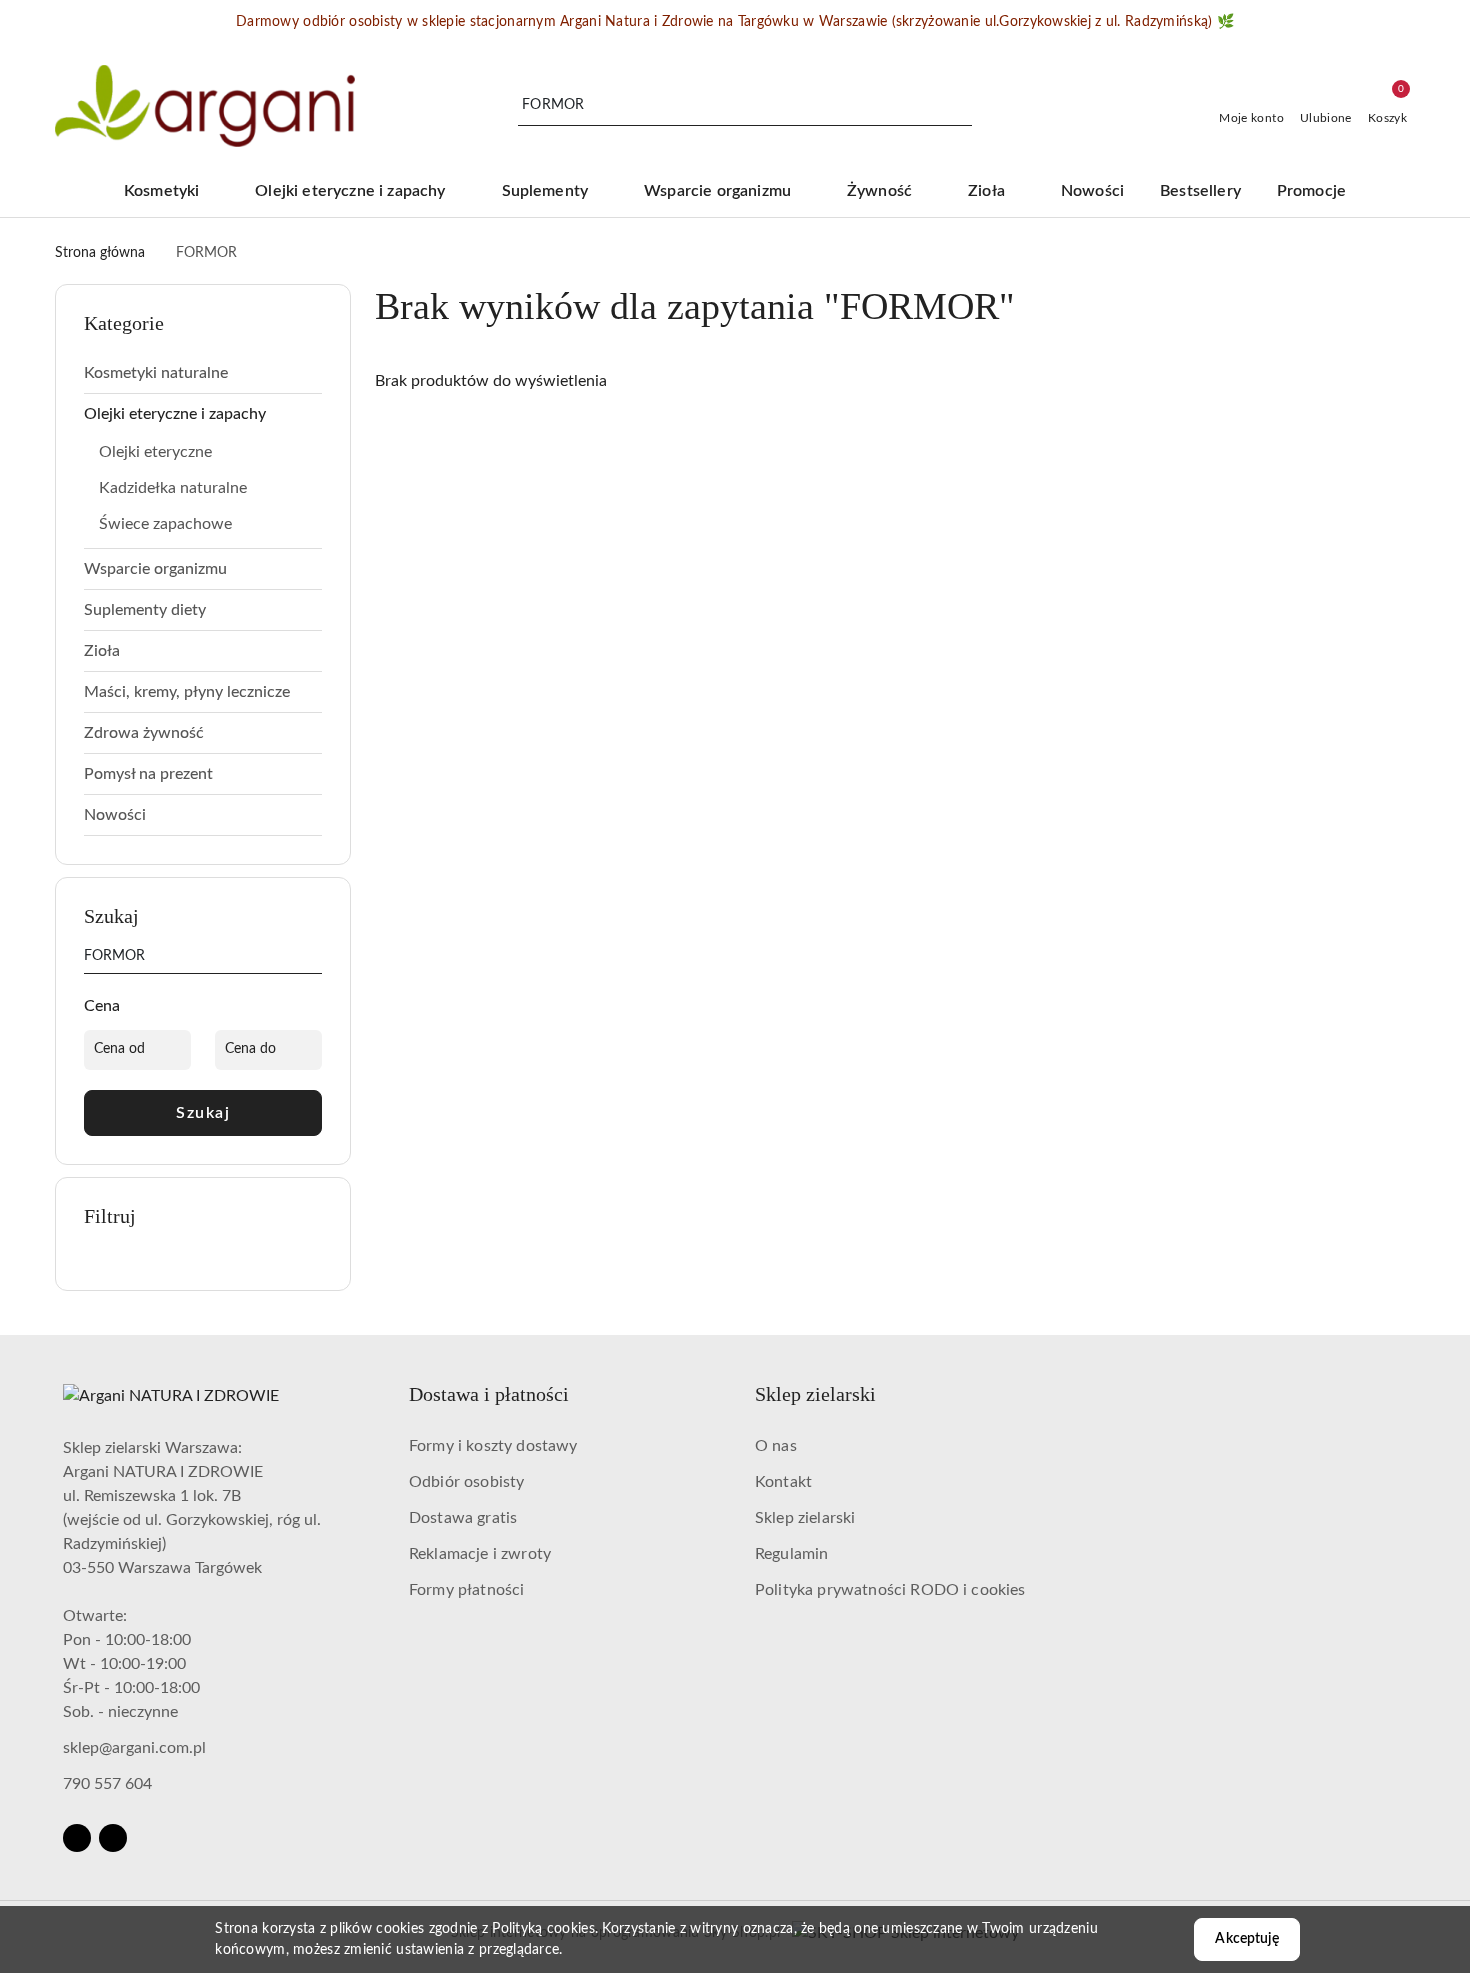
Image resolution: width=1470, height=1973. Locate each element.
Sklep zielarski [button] (815, 1394)
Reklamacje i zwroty (480, 1554)
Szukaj (203, 1113)
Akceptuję (1246, 1939)
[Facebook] (77, 1838)
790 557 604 (107, 1784)
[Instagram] (113, 1838)
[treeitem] (203, 373)
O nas (776, 1446)
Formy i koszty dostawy (493, 1446)
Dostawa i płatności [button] (489, 1394)
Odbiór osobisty (466, 1482)
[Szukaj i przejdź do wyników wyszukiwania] (960, 106)
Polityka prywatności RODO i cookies (890, 1590)
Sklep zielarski (805, 1518)
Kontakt (783, 1482)
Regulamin (791, 1554)
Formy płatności (466, 1590)
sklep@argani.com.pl (134, 1748)
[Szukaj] (314, 960)
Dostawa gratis (463, 1518)
